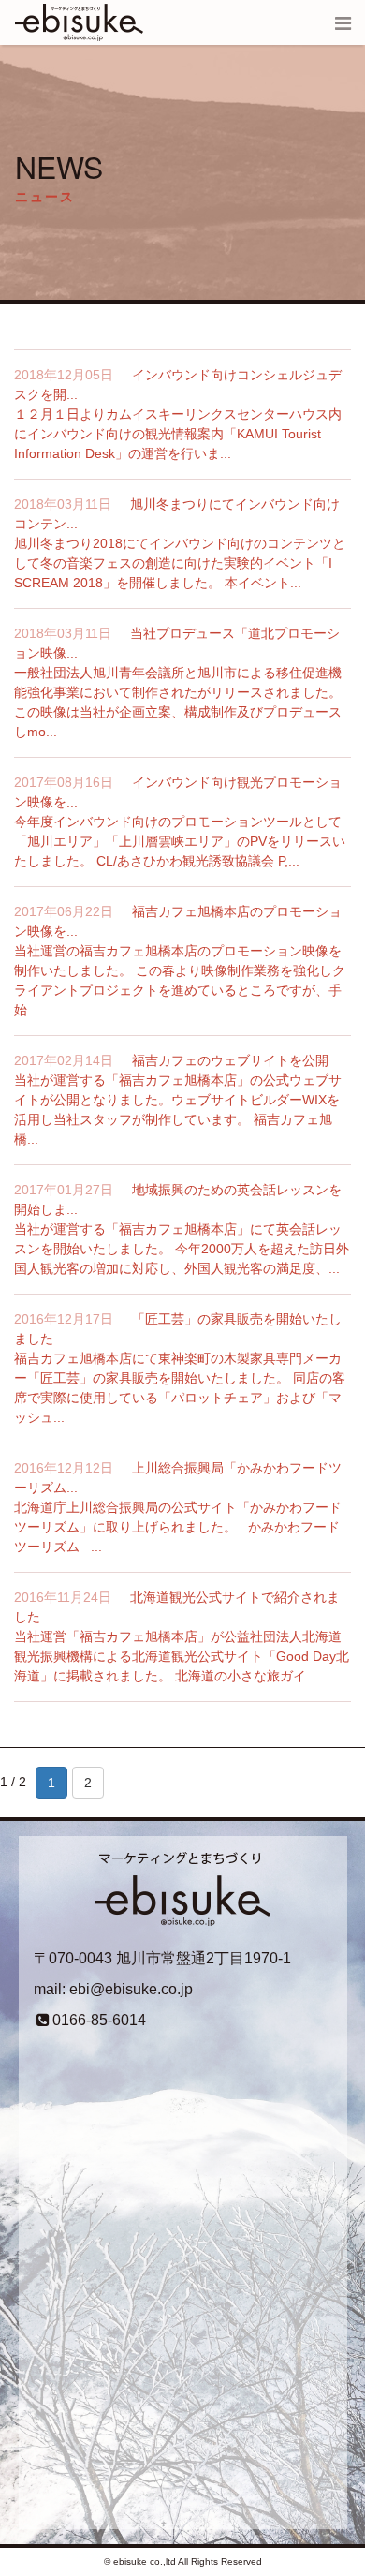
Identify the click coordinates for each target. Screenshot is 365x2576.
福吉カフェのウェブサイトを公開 (230, 1060)
